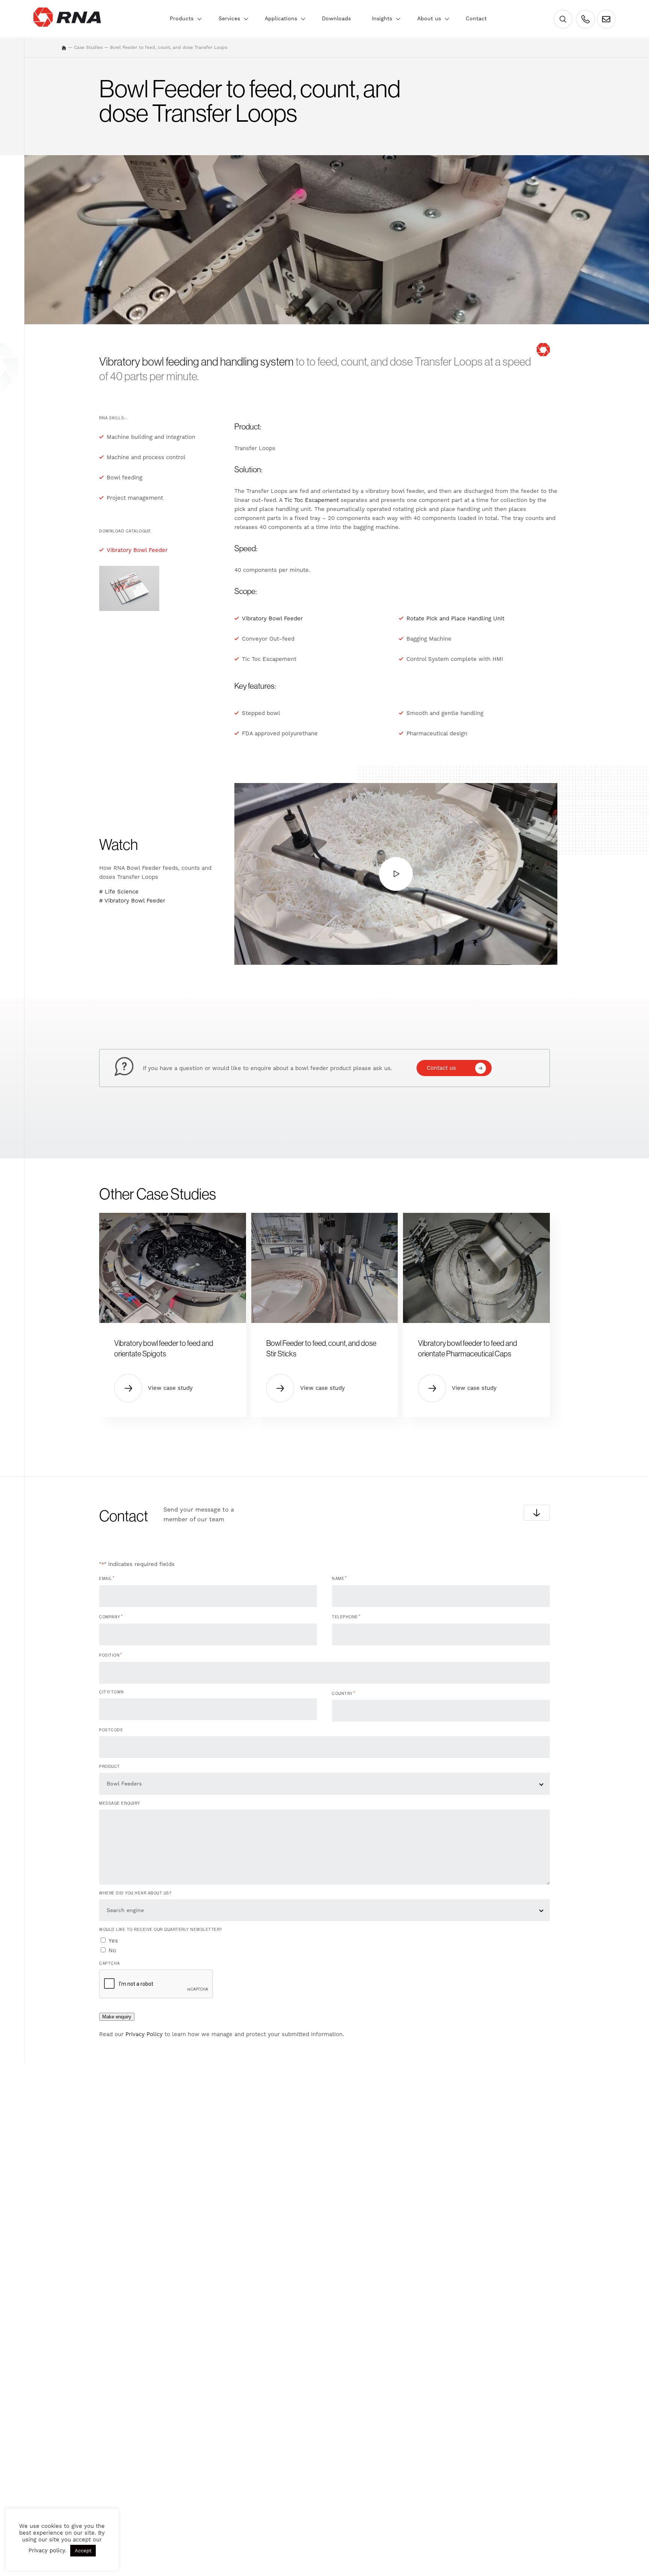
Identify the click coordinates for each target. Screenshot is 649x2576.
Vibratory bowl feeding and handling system (196, 361)
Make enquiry (117, 2017)
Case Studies (88, 47)
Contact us (441, 1068)
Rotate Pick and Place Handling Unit (455, 618)
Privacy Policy (144, 2034)
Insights (382, 18)
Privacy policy (47, 2550)
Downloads (336, 18)
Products (182, 18)
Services (229, 18)
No (112, 1950)
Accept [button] (83, 2551)
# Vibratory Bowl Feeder (132, 901)
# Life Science (119, 892)
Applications (281, 18)
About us (429, 18)
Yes (113, 1941)
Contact (476, 18)
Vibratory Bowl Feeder (137, 550)
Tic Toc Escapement (312, 500)
